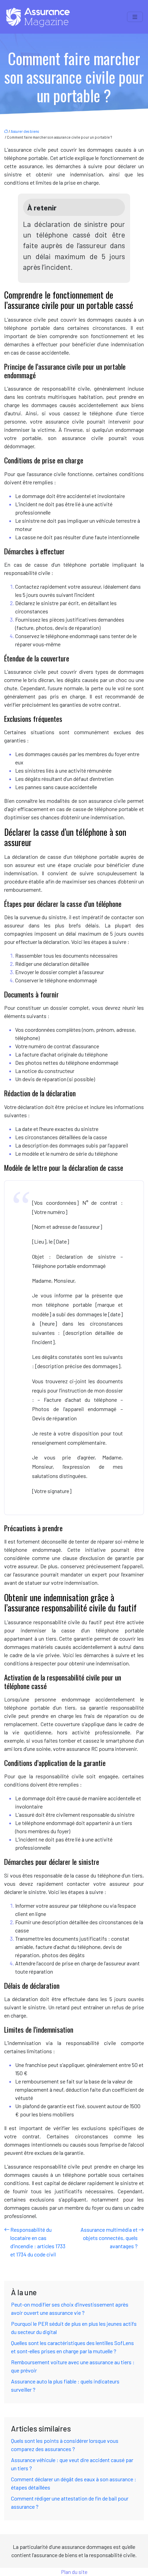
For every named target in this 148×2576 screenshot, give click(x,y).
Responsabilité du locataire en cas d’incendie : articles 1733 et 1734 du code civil (38, 2242)
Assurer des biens (25, 131)
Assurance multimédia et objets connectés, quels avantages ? (109, 2238)
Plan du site (74, 2572)
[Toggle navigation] (135, 17)
